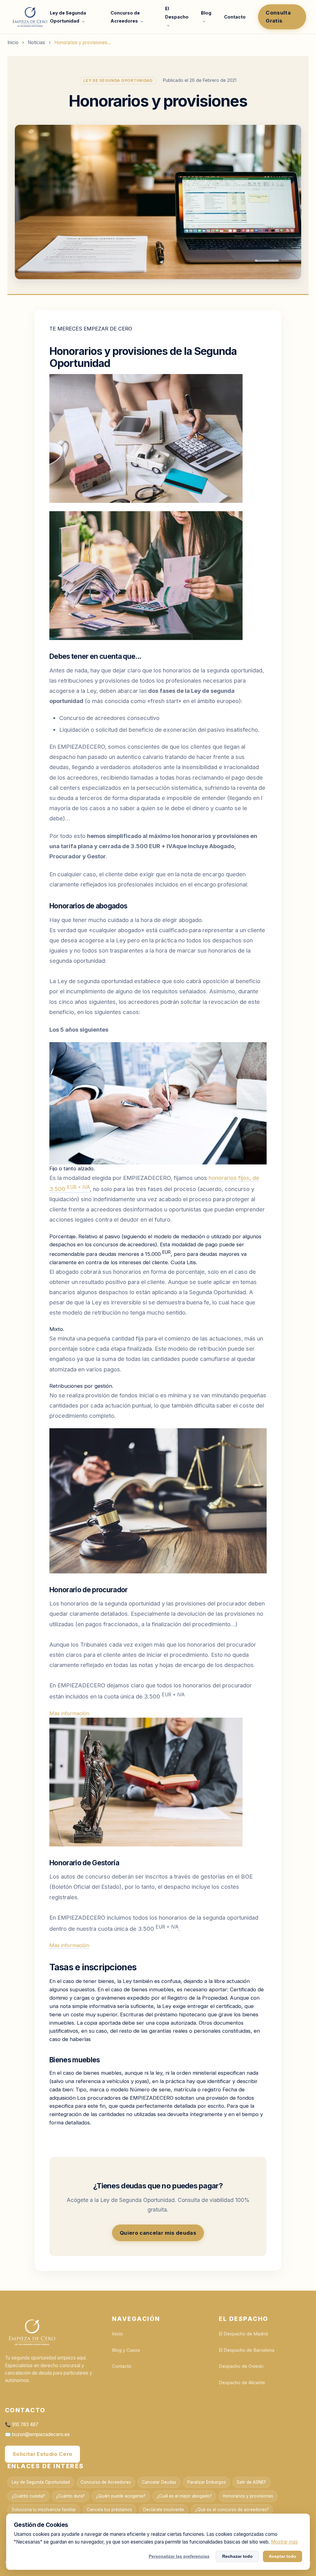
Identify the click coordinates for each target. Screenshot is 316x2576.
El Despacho (177, 13)
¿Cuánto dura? (70, 2496)
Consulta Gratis (278, 17)
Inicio (13, 42)
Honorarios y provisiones (248, 2496)
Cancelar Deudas (159, 2482)
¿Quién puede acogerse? (121, 2496)
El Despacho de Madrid (243, 2334)
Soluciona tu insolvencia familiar (44, 2510)
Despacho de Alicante (242, 2383)
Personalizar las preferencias (179, 2556)
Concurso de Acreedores (106, 2482)
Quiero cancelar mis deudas (158, 2233)
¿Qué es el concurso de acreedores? (232, 2510)
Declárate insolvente (164, 2510)
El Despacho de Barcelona (247, 2350)
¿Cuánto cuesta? (28, 2496)
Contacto (235, 17)
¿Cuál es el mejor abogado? (184, 2496)
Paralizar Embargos (207, 2482)
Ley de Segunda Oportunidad (41, 2482)
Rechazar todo (237, 2556)
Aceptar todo (283, 2556)
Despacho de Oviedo (241, 2366)
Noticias (36, 42)
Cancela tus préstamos (109, 2510)
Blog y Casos (126, 2350)
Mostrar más (284, 2542)
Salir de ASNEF (252, 2482)
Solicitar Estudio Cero (42, 2454)
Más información (69, 1713)
